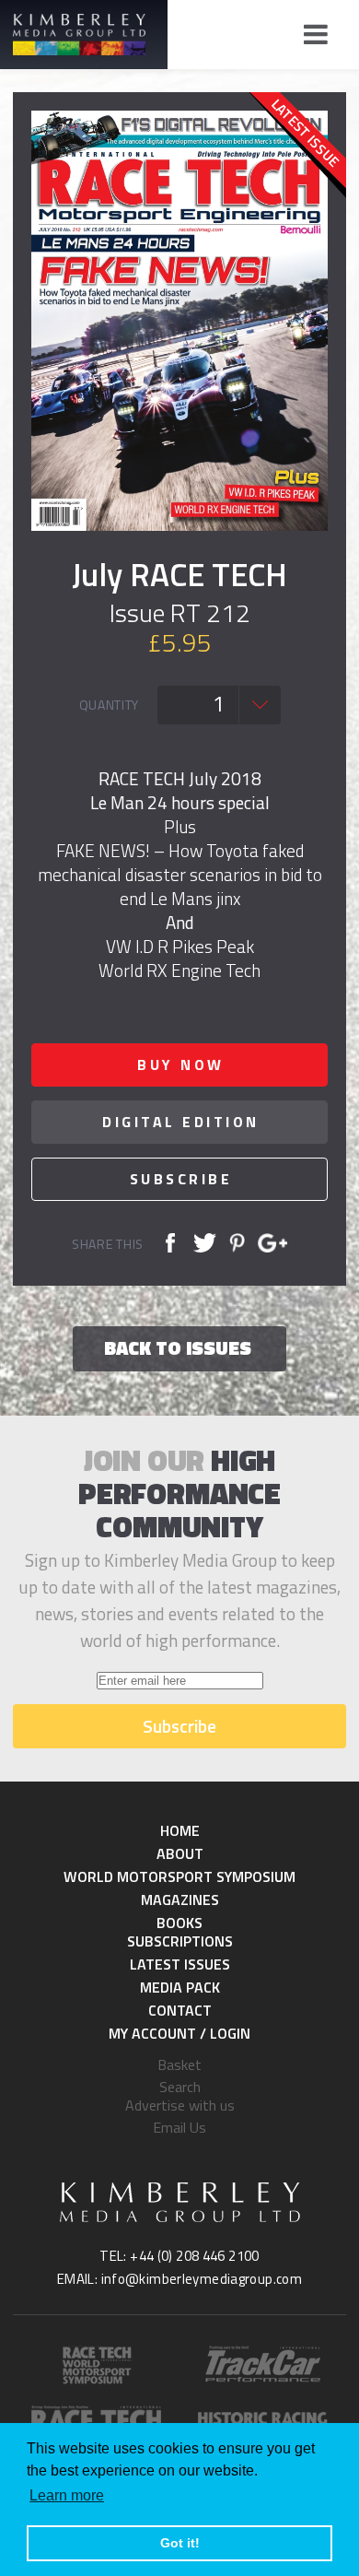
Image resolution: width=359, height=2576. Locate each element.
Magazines (180, 1900)
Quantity (110, 705)
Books (179, 1923)
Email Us (179, 2127)
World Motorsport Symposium (179, 1876)
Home (180, 1830)
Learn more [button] (67, 2495)
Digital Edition (181, 1122)
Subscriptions (180, 1941)
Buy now (181, 1065)
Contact (180, 2010)
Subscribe (181, 1179)
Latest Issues (180, 1964)
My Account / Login (179, 2033)
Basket (179, 2064)
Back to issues (178, 1347)
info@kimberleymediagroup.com (202, 2279)
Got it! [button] (180, 2543)
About (180, 1853)
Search (180, 2087)
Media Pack (180, 1987)
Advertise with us (180, 2105)
